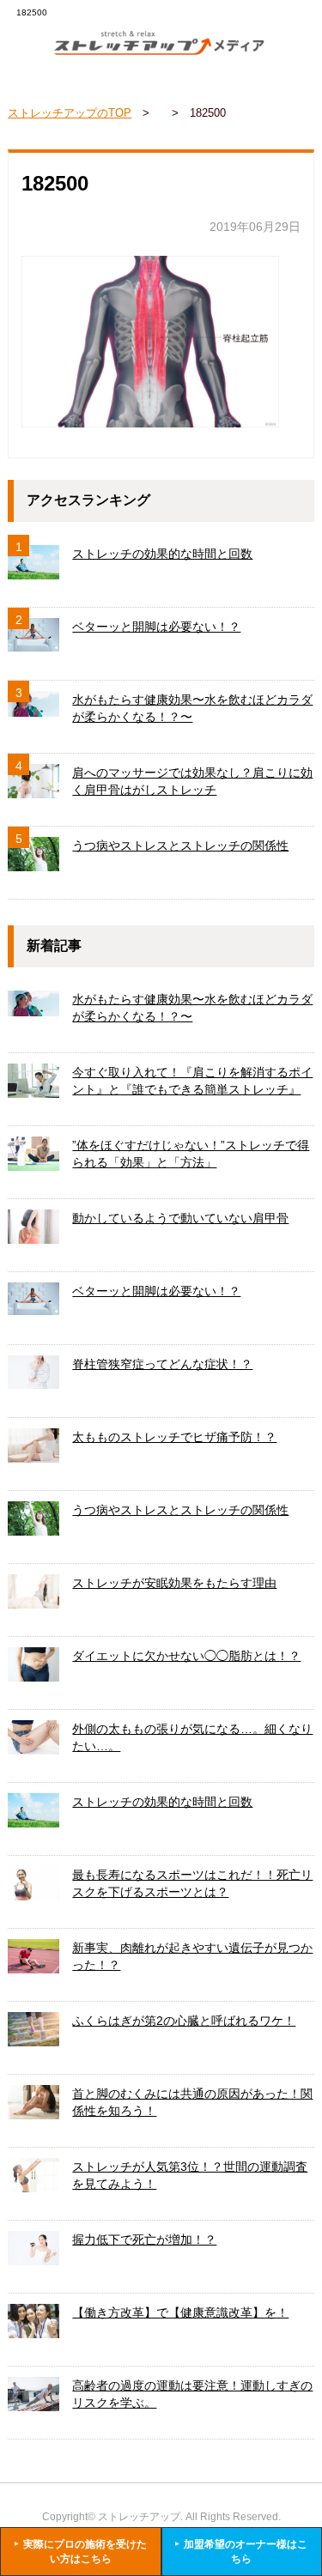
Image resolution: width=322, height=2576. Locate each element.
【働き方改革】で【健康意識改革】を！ (180, 2312)
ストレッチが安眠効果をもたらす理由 (174, 1583)
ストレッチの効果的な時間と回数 (162, 554)
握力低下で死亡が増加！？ (144, 2240)
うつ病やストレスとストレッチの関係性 (180, 846)
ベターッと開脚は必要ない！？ (156, 627)
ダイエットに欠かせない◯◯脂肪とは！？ (186, 1656)
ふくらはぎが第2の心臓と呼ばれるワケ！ (184, 2021)
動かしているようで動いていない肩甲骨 (180, 1218)
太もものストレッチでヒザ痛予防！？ (174, 1437)
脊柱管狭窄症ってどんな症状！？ (162, 1364)
